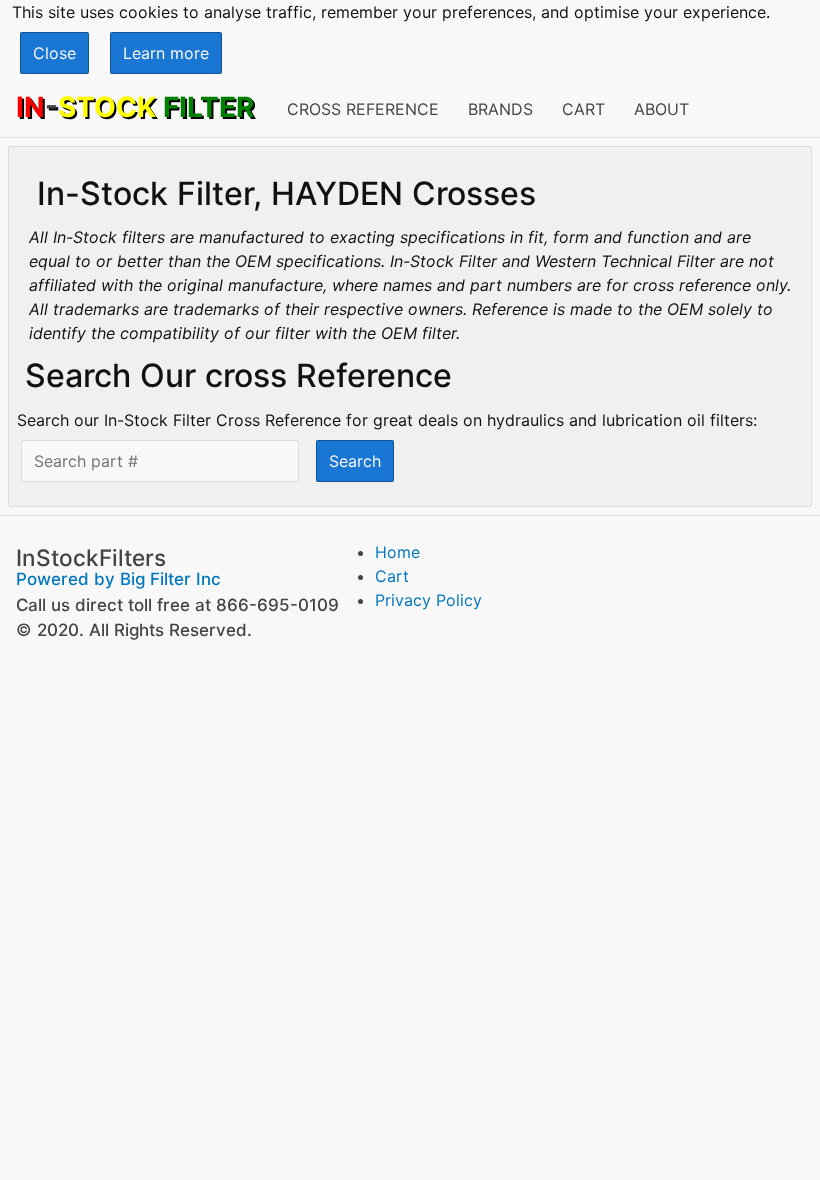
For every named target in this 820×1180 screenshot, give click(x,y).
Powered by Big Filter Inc (118, 579)
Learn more (166, 53)
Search (355, 461)
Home (397, 552)
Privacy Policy (428, 600)
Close (54, 53)
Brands (500, 109)
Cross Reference (363, 109)
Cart (583, 109)
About (661, 109)
